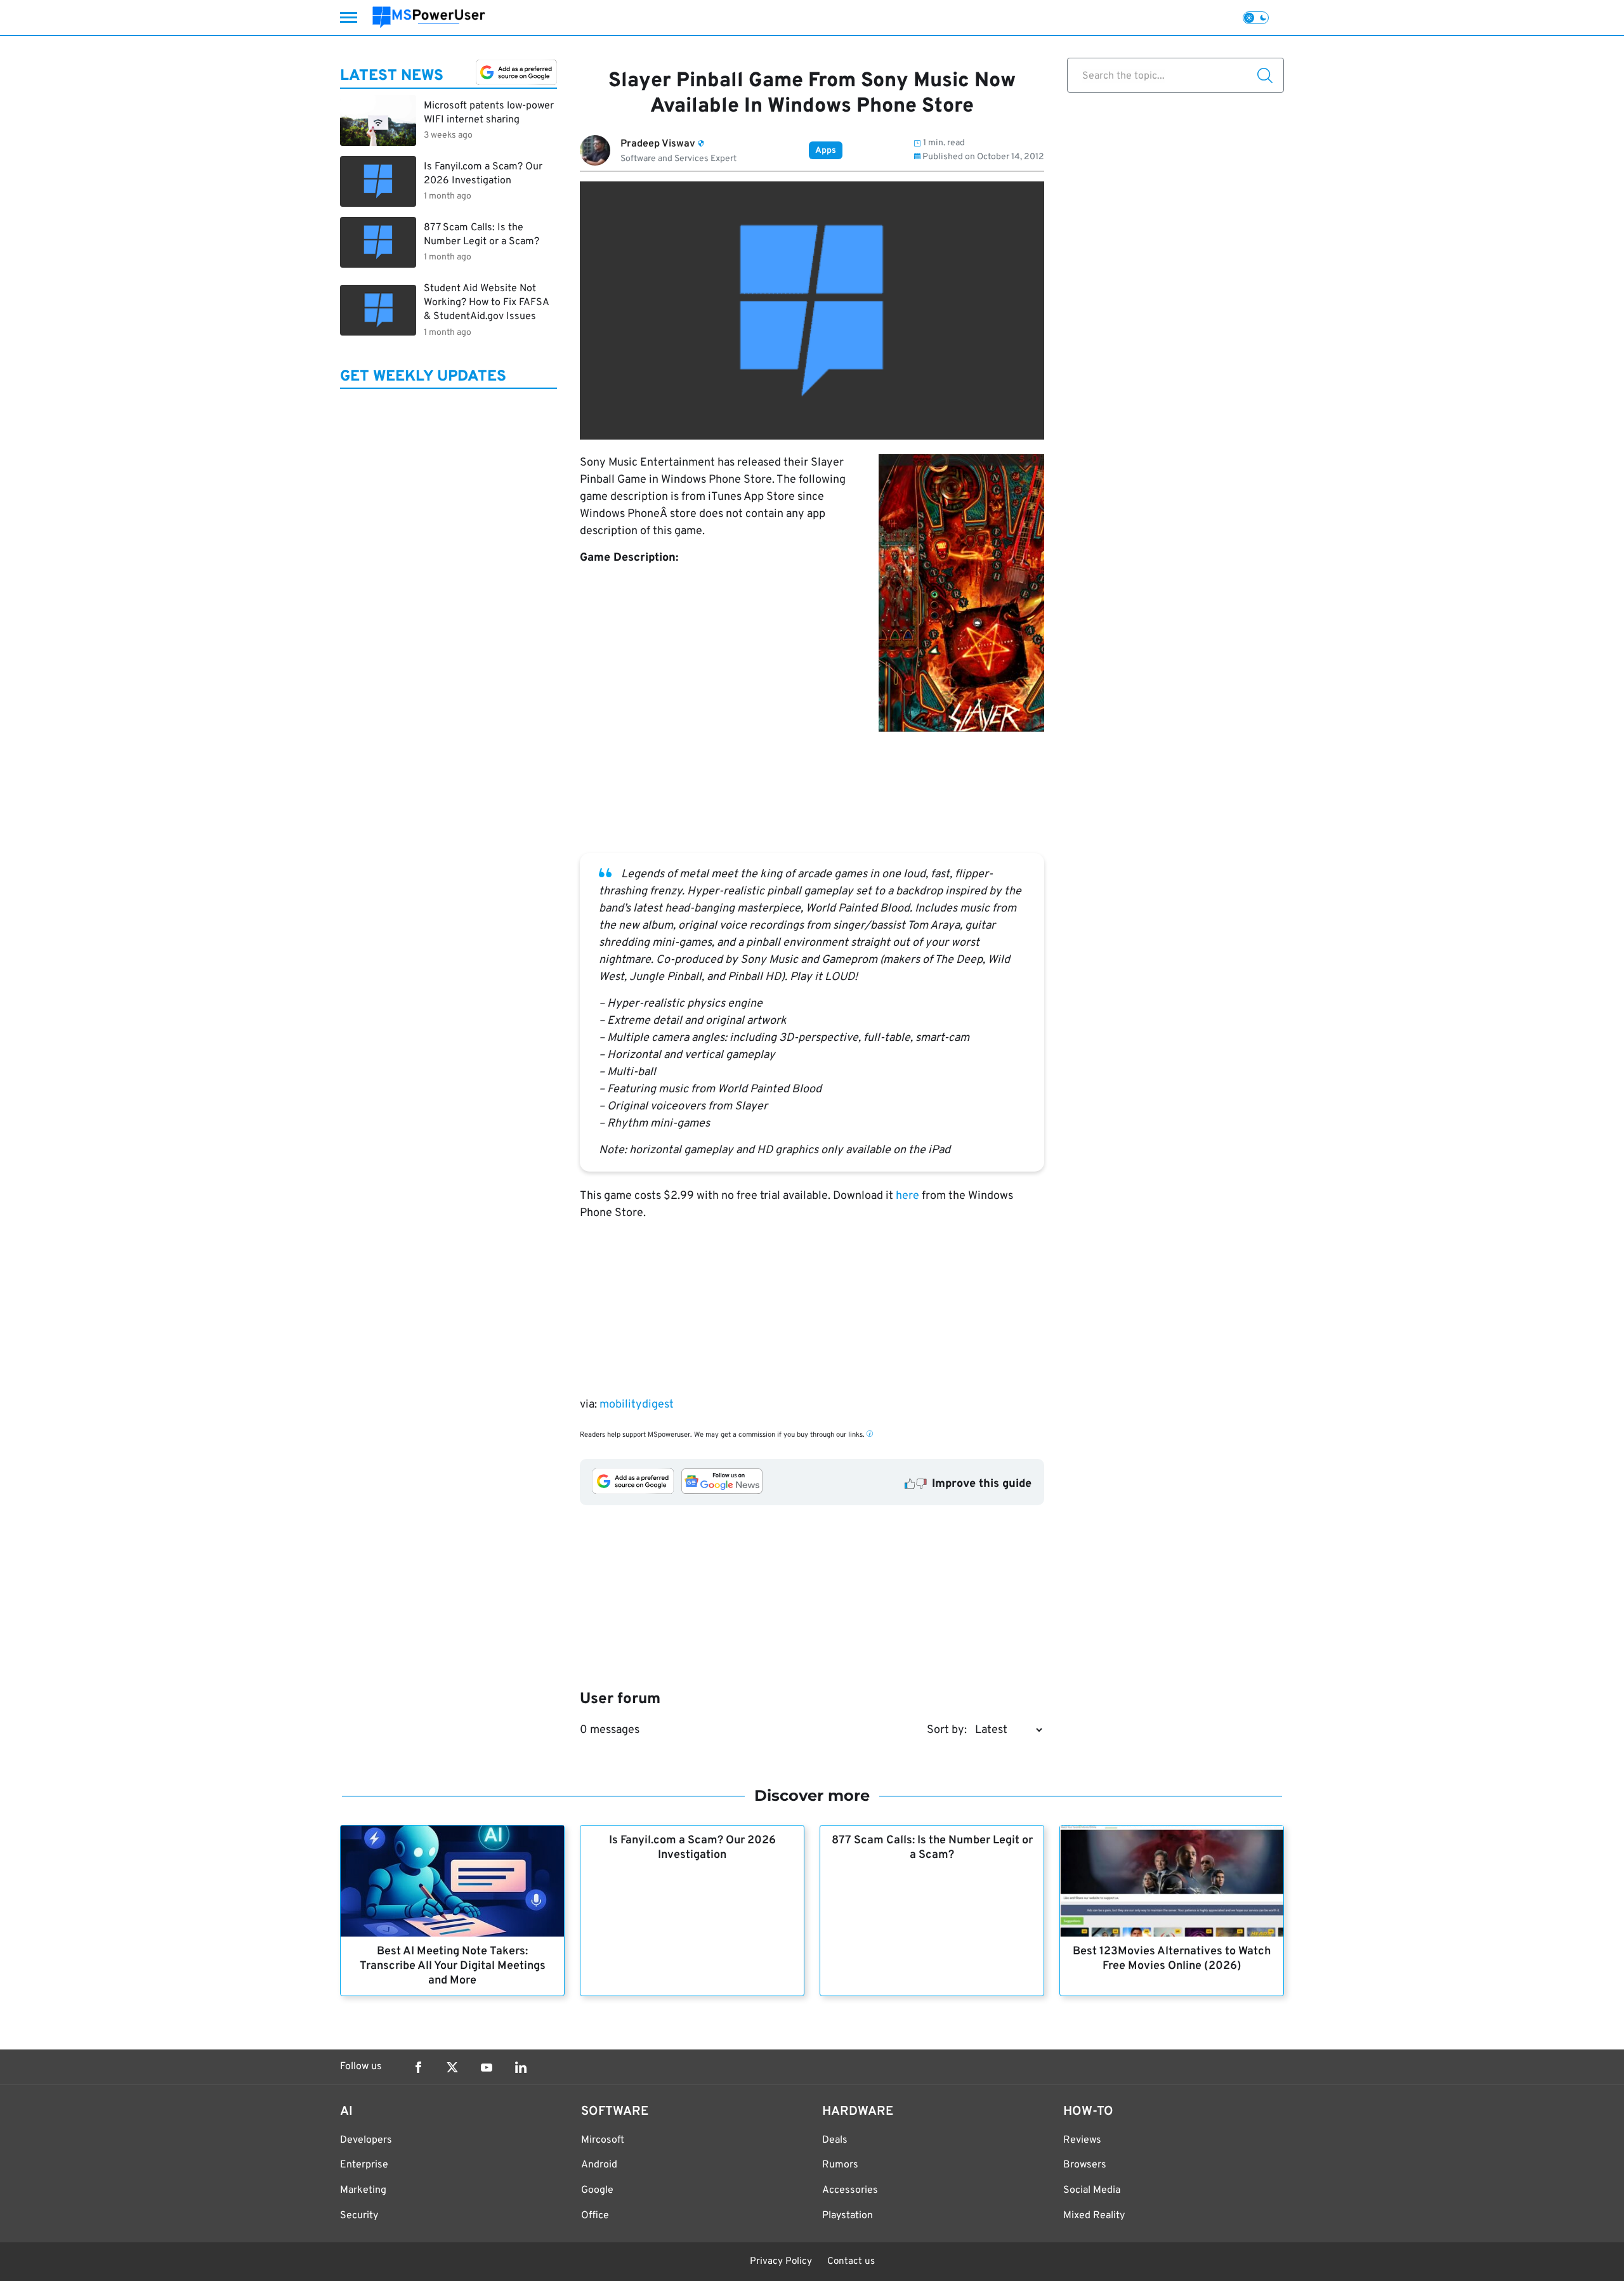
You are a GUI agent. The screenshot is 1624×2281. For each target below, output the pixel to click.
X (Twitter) (452, 2067)
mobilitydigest (637, 1405)
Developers (366, 2140)
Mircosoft (603, 2140)
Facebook (418, 2067)
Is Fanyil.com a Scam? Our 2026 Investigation (692, 1848)
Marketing (363, 2190)
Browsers (1085, 2165)
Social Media (1092, 2190)
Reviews (1082, 2140)
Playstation (848, 2216)
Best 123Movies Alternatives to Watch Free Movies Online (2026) (1172, 1959)
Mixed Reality (1094, 2216)
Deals (835, 2140)
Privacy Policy (781, 2262)
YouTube (487, 2067)
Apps (826, 151)
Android (599, 2165)
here (907, 1196)
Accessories (850, 2190)
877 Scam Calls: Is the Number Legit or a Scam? (932, 1848)
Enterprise (364, 2165)
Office (595, 2216)
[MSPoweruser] (429, 17)
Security (359, 2216)
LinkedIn (521, 2067)
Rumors (840, 2165)
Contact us (851, 2262)
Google (597, 2190)
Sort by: (947, 1730)
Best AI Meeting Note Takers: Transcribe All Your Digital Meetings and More (453, 1966)
